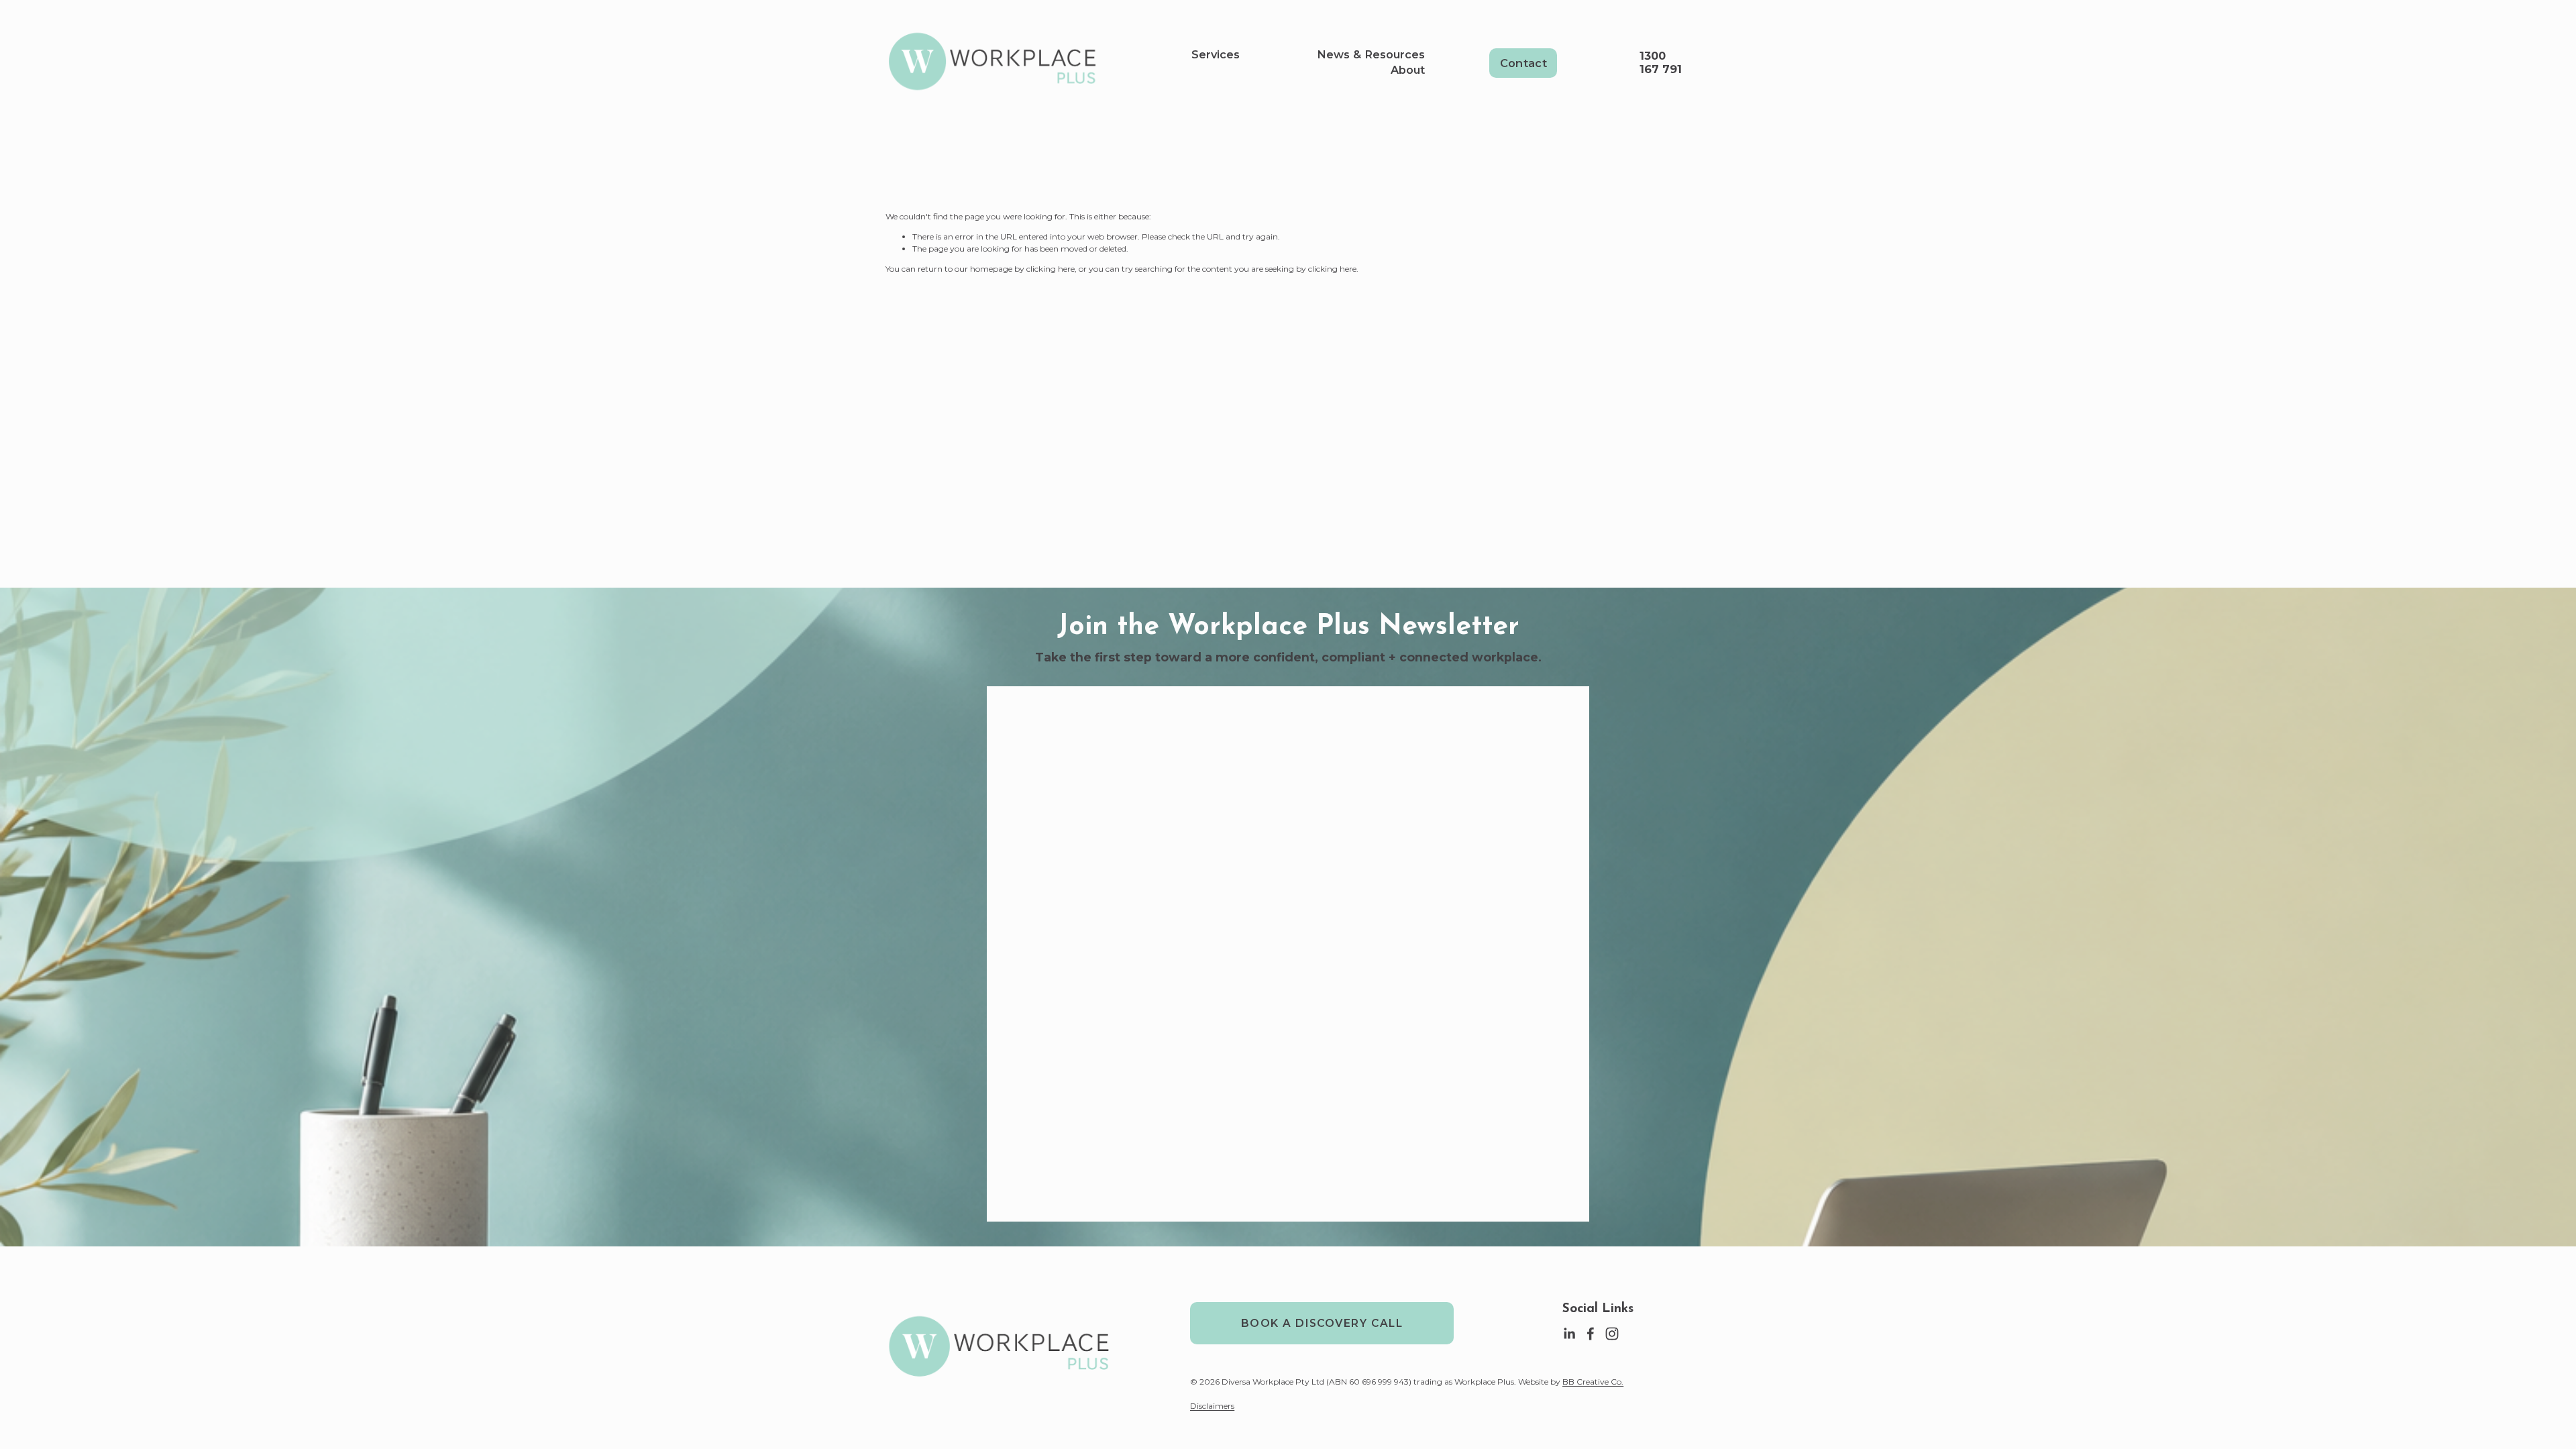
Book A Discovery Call (1322, 1323)
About (1408, 70)
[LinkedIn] (1569, 1334)
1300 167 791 (1661, 62)
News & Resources (1371, 54)
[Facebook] (1591, 1334)
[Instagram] (1612, 1334)
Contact (1523, 63)
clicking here (1051, 269)
